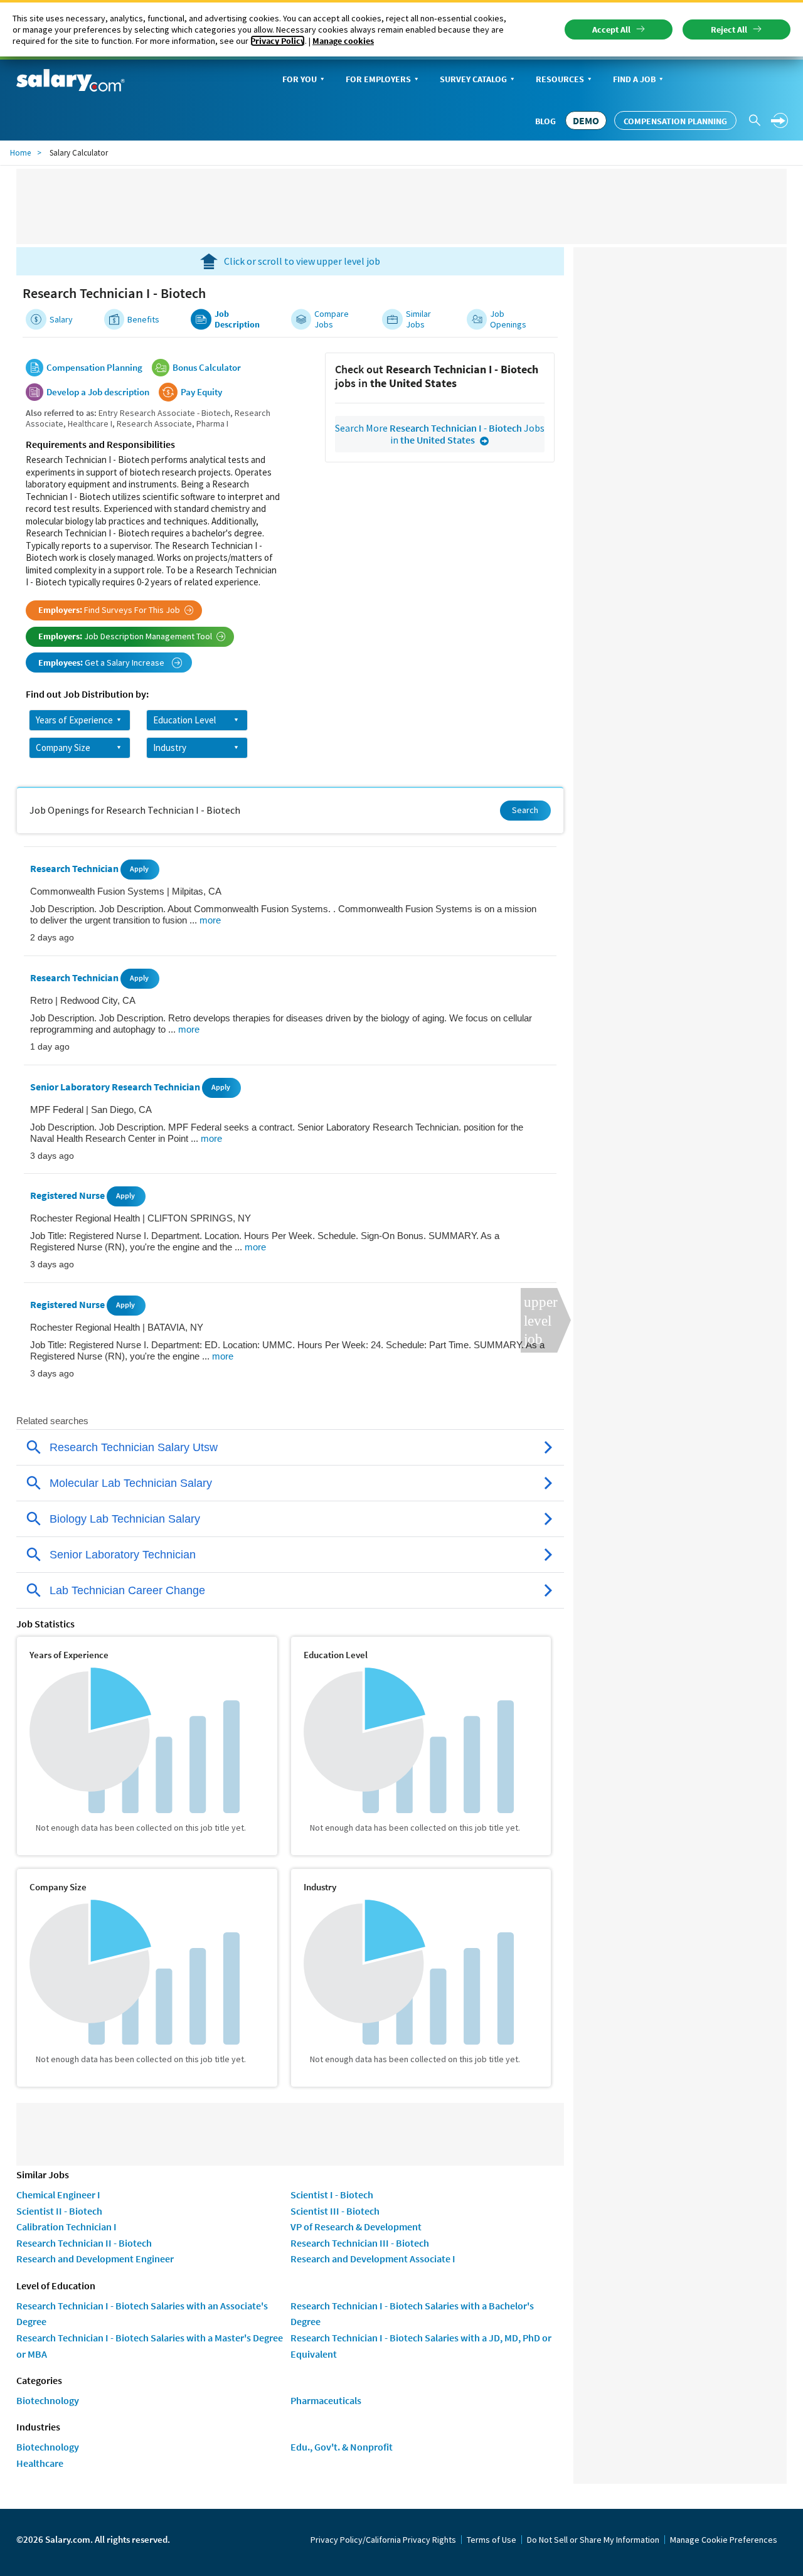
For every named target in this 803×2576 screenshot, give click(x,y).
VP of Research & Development (356, 2227)
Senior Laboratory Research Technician (116, 1087)
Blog (545, 121)
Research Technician (75, 868)
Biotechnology (48, 2400)
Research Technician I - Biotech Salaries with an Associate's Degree (142, 2314)
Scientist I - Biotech (332, 2195)
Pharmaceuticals (326, 2400)
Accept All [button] (611, 29)
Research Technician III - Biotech (360, 2243)
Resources (560, 79)
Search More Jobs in (440, 434)
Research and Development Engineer (95, 2259)
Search (525, 810)
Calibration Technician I (66, 2227)
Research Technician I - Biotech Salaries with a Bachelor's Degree (412, 2314)
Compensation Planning (675, 121)
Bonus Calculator (207, 368)
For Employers (378, 79)
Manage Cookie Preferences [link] (724, 2540)
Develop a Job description (98, 392)
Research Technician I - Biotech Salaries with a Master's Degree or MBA (150, 2346)
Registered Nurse (68, 1196)
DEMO (586, 120)
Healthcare (40, 2463)
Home (20, 153)
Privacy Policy (278, 41)
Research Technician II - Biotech (84, 2243)
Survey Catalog (473, 79)
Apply (139, 869)
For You (300, 79)
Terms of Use (492, 2540)
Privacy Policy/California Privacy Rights (383, 2540)
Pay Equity (201, 392)
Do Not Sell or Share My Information (593, 2540)
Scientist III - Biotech (335, 2211)
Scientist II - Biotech (59, 2211)
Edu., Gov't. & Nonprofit (342, 2447)
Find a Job (634, 79)
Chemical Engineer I (58, 2195)
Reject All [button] (729, 29)
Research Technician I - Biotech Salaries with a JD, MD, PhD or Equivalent (421, 2346)
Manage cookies (343, 41)
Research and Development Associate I (373, 2259)
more (210, 920)
